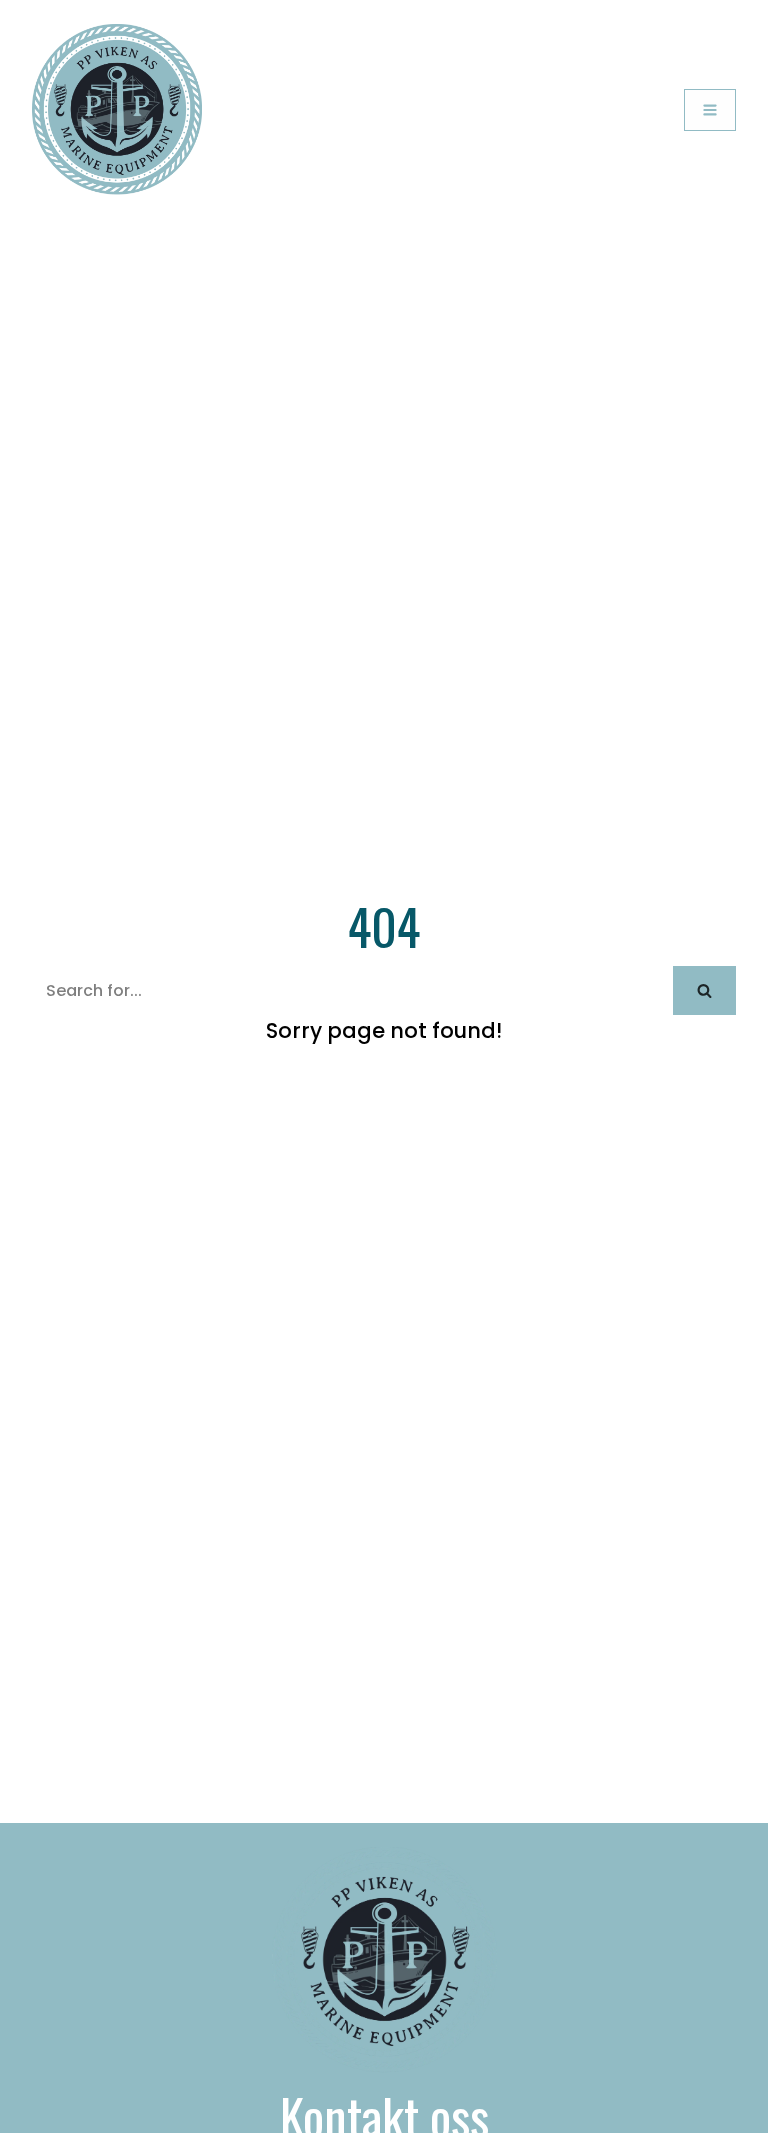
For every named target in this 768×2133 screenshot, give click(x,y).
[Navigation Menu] (710, 110)
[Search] (704, 990)
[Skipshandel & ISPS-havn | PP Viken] (117, 110)
